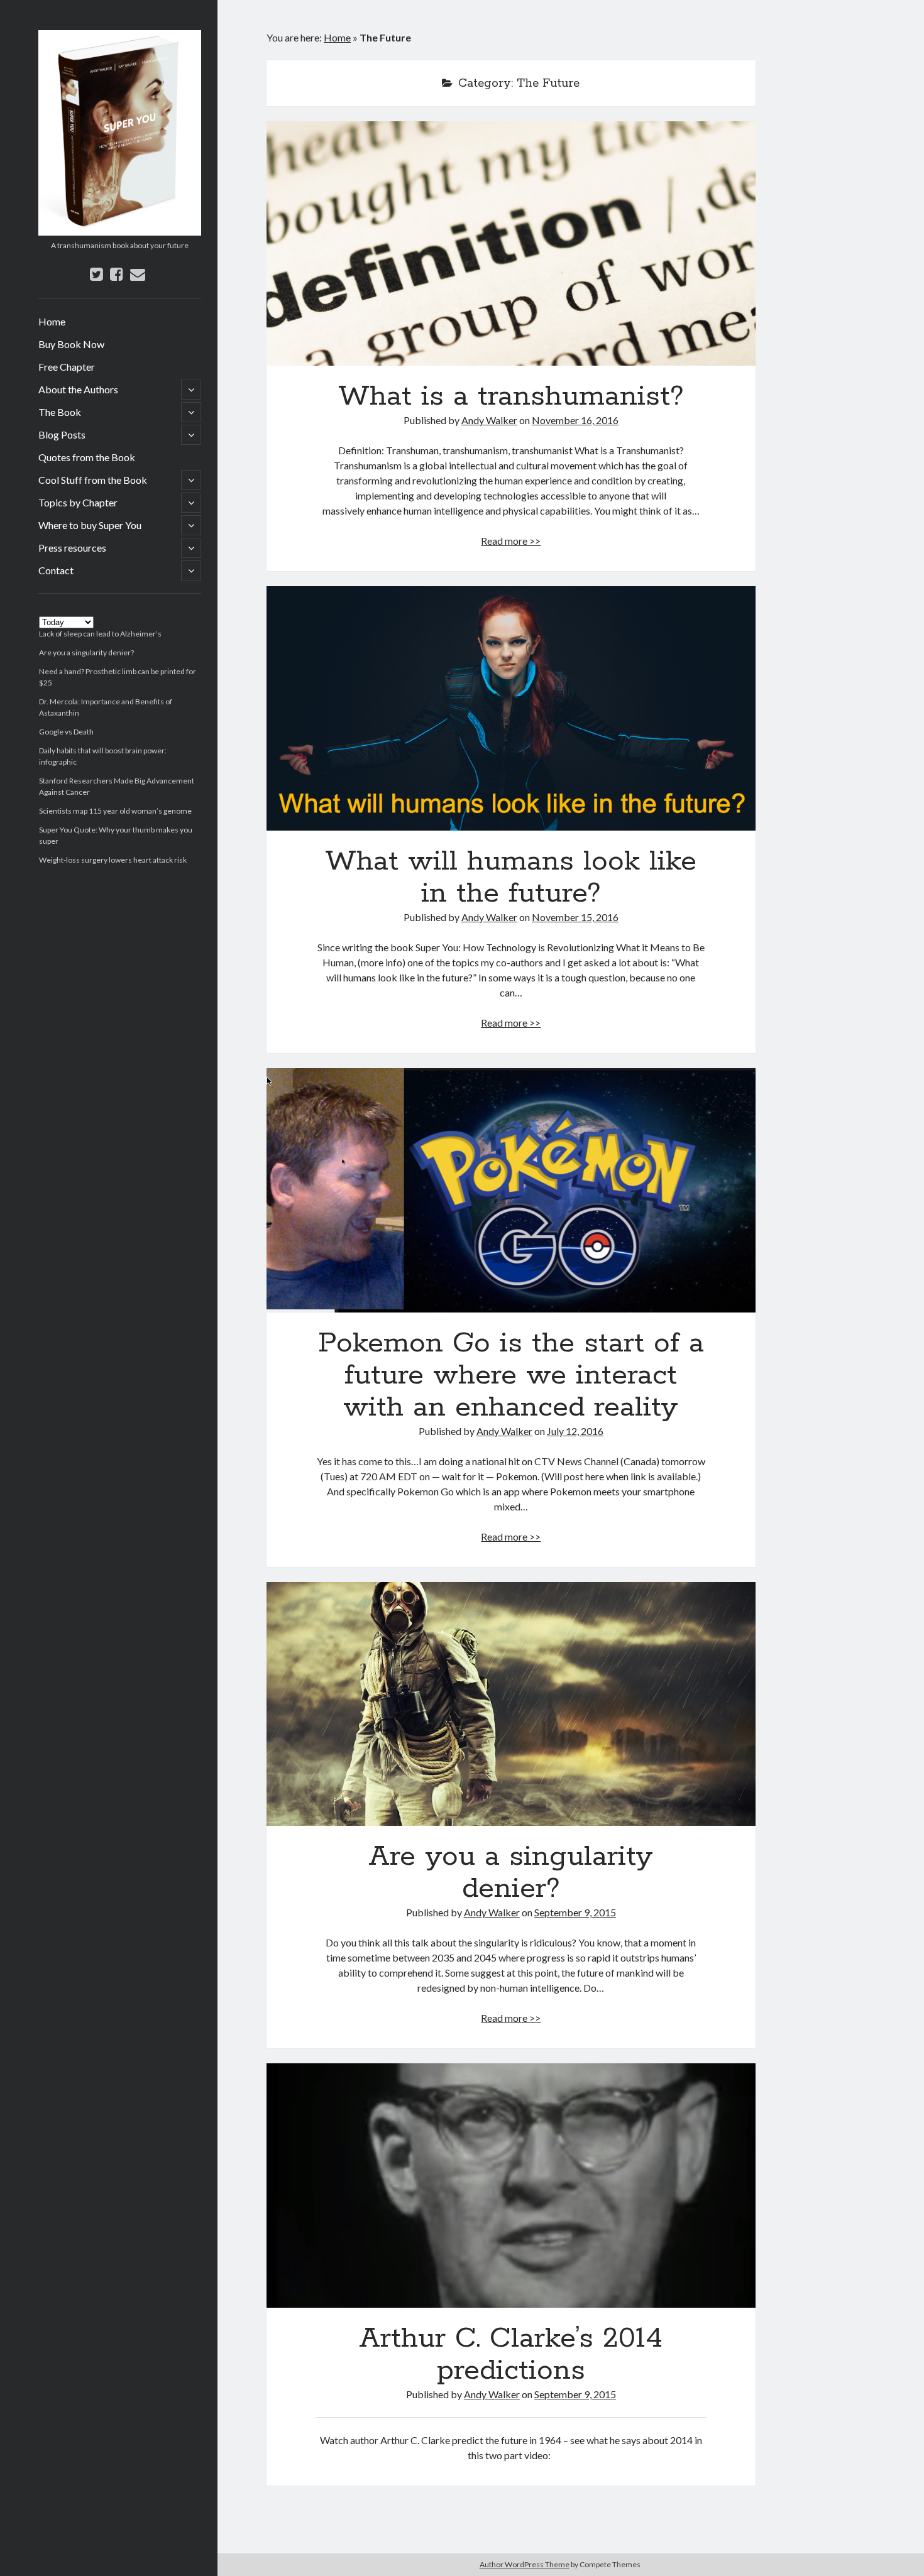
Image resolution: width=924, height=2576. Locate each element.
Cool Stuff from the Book (93, 480)
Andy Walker (489, 420)
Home (52, 321)
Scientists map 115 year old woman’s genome (115, 811)
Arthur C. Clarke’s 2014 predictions (511, 2186)
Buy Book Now (71, 344)
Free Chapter (67, 367)
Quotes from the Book (87, 457)
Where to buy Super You (90, 525)
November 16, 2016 (575, 420)
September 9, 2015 (575, 1912)
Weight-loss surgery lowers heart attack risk (113, 860)
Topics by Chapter (78, 502)
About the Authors (78, 389)
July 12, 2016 (575, 1431)
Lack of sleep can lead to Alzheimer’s (100, 634)
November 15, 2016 (575, 917)
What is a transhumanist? (511, 243)
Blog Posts (62, 434)
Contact (56, 570)
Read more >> (511, 541)
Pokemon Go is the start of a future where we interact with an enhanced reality (511, 1190)
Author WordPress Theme (525, 2564)
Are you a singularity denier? (86, 652)
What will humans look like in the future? (511, 708)
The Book (60, 412)
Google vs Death (66, 732)
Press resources (72, 548)
